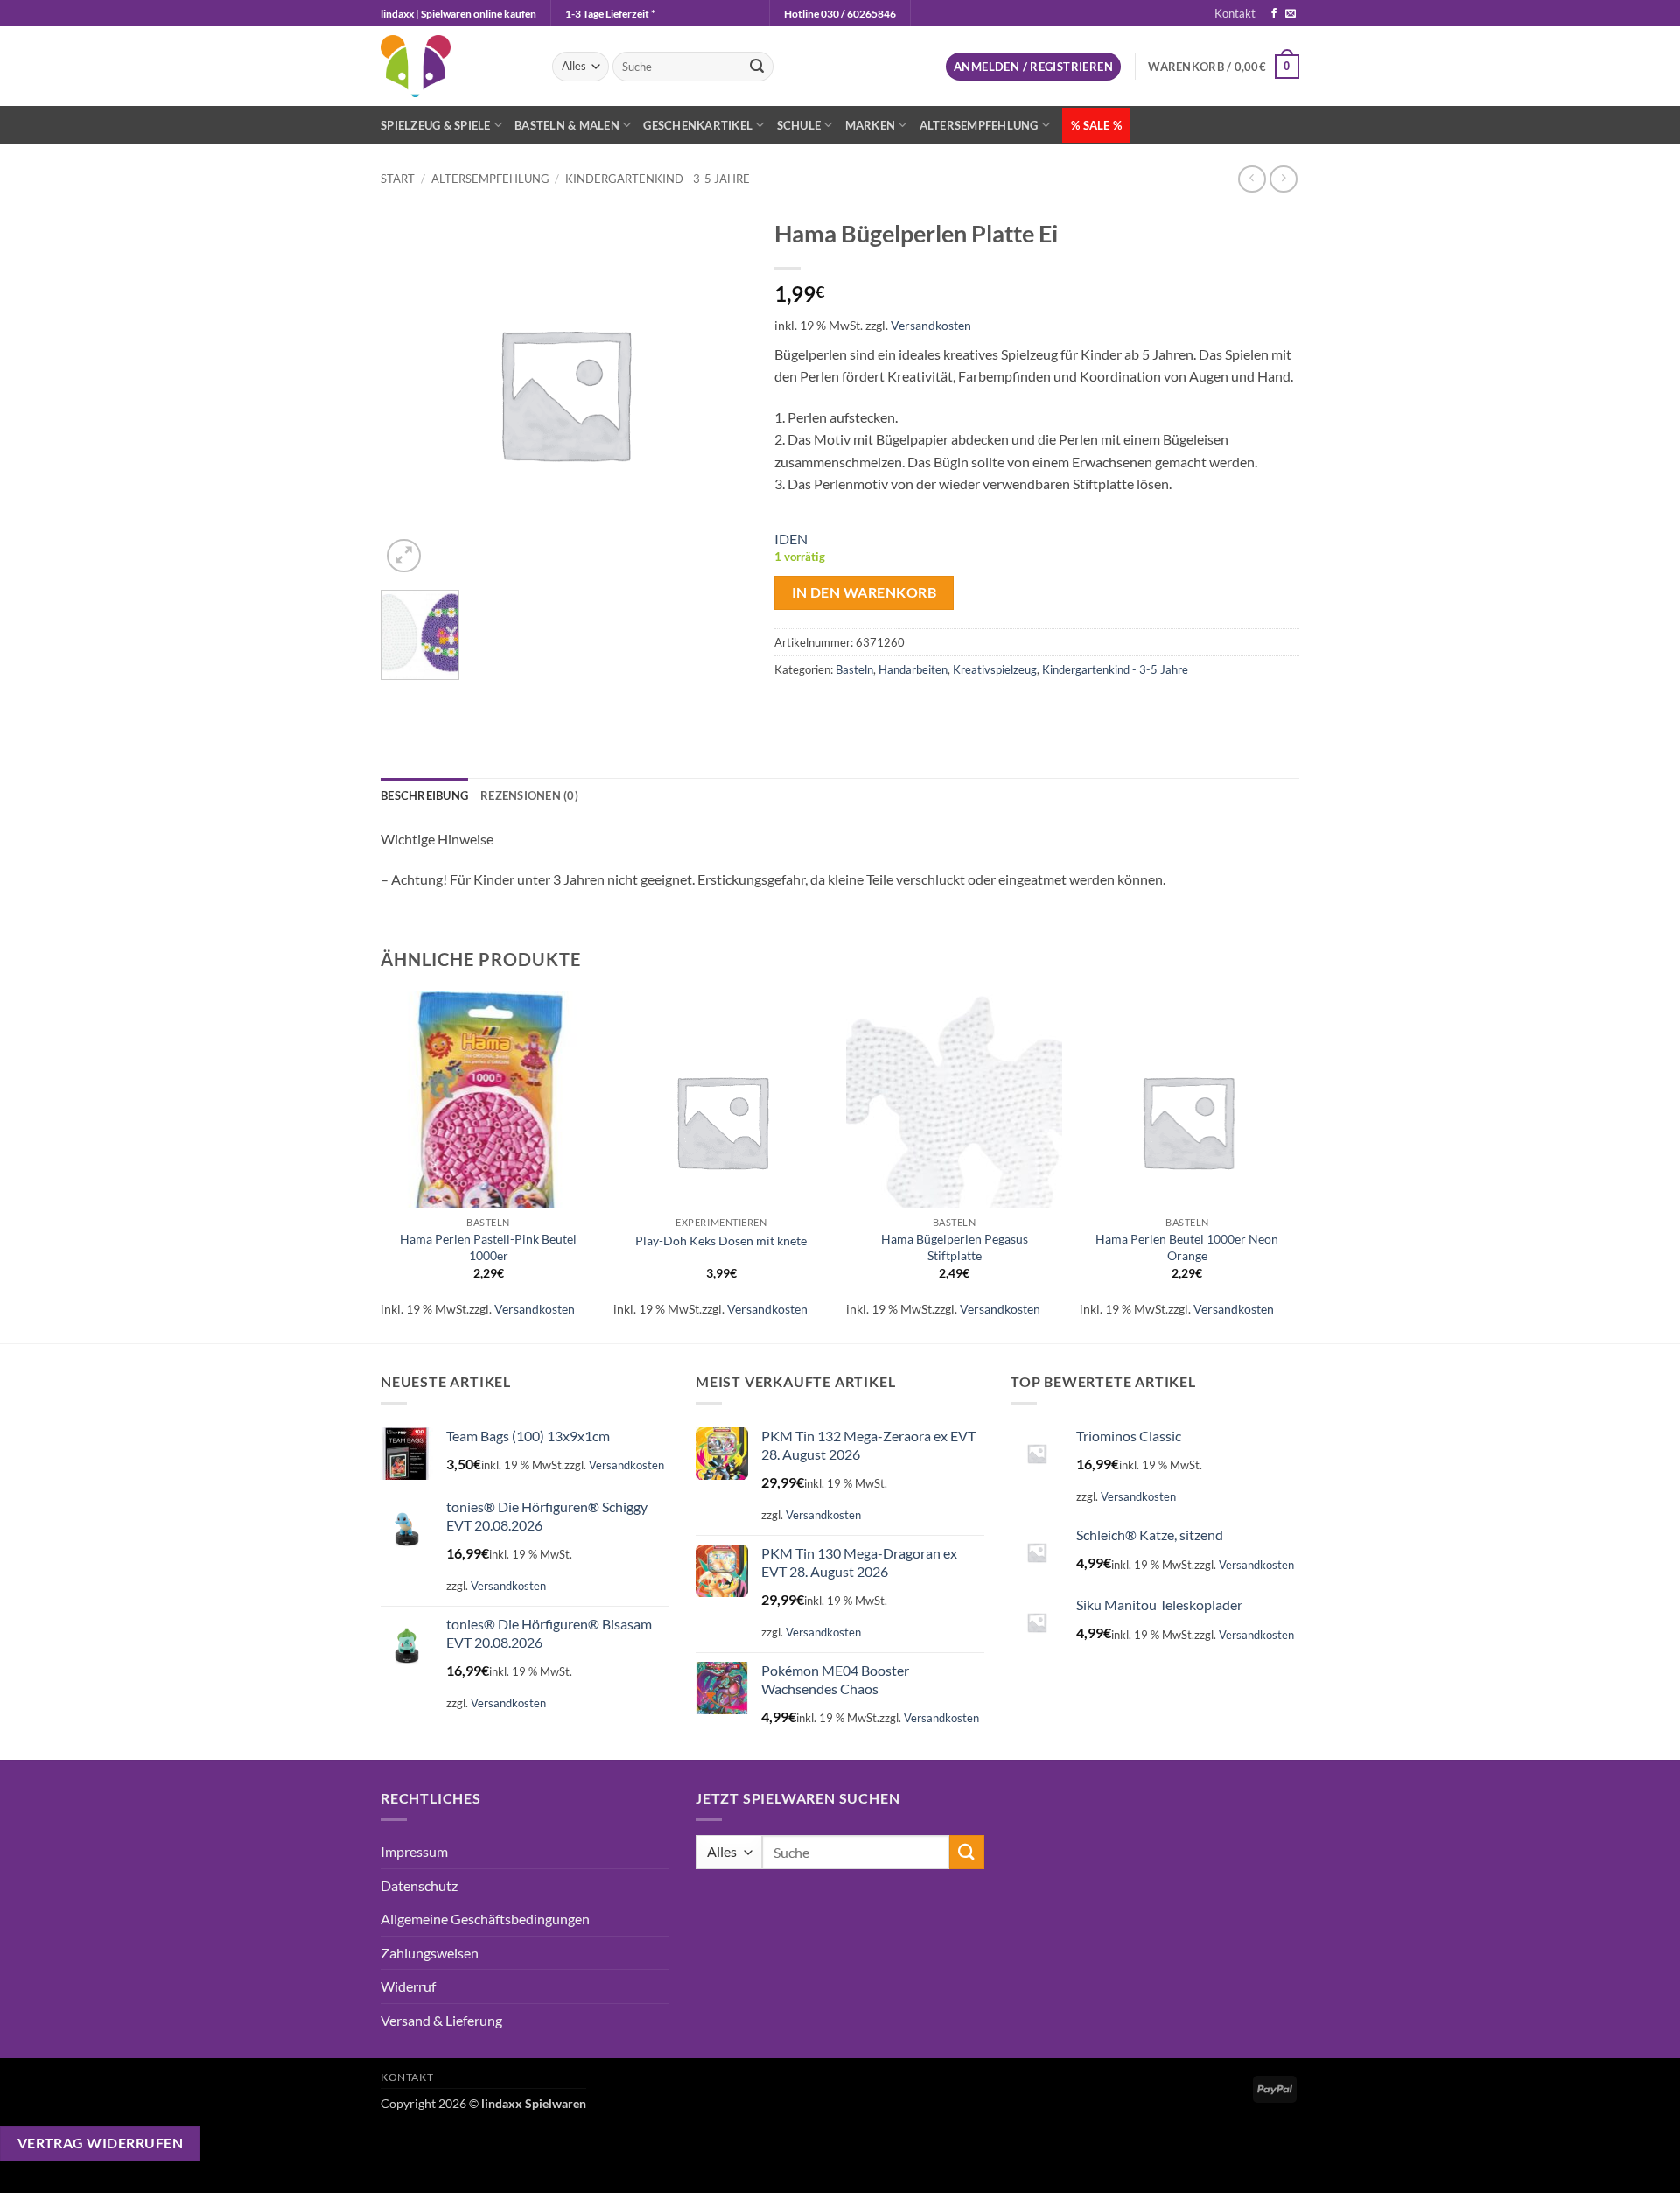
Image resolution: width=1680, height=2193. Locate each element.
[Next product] (1252, 179)
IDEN (791, 539)
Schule (799, 125)
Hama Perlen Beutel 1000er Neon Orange (1187, 1247)
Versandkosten (931, 325)
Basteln (854, 669)
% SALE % (1096, 125)
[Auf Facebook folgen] (1274, 14)
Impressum (414, 1851)
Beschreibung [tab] (424, 795)
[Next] (1294, 1165)
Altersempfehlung (979, 125)
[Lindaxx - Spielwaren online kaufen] (453, 66)
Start (398, 179)
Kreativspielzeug (995, 669)
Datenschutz (419, 1885)
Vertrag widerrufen (100, 2143)
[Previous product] (1283, 179)
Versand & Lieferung (441, 2020)
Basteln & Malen (567, 125)
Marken (871, 125)
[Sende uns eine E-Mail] (1291, 14)
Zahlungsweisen (430, 1953)
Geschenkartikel (698, 125)
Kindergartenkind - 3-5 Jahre (658, 179)
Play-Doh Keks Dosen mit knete (721, 1240)
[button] (1033, 67)
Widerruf (408, 1986)
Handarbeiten (913, 669)
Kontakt (1235, 13)
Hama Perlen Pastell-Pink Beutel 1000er (488, 1247)
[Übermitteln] (757, 67)
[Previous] (381, 1165)
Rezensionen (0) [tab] (529, 795)
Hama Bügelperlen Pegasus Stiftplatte (955, 1247)
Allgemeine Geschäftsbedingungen (485, 1919)
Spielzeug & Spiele (436, 125)
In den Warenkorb (864, 592)
